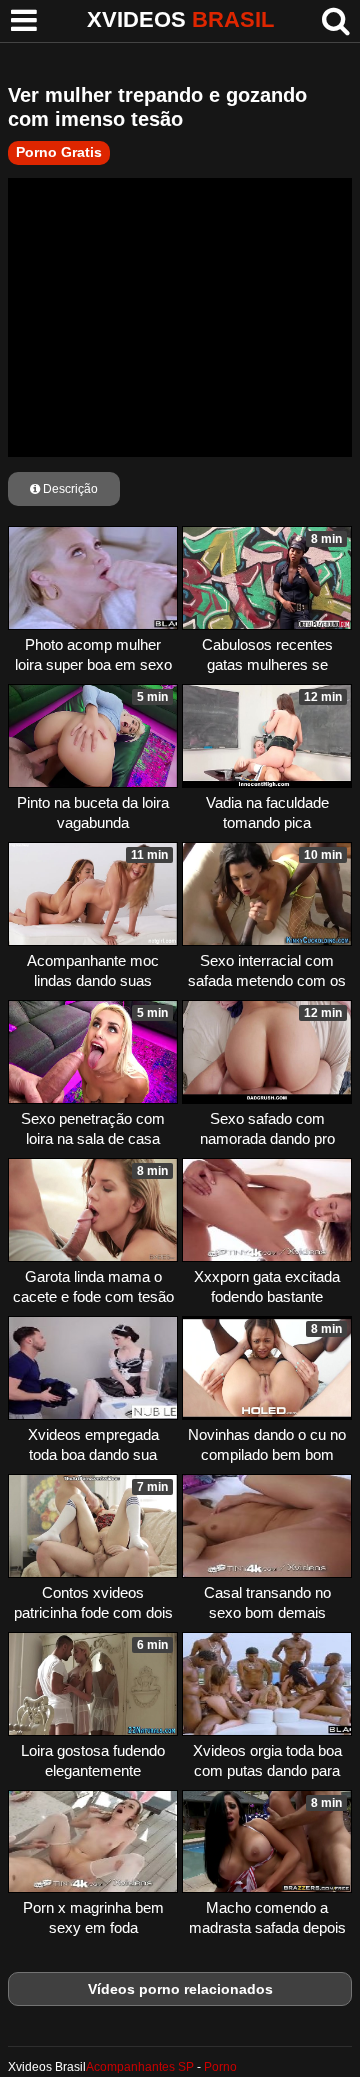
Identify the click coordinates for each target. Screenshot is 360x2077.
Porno (220, 2067)
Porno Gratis (59, 152)
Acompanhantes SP (140, 2067)
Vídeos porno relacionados (180, 1989)
